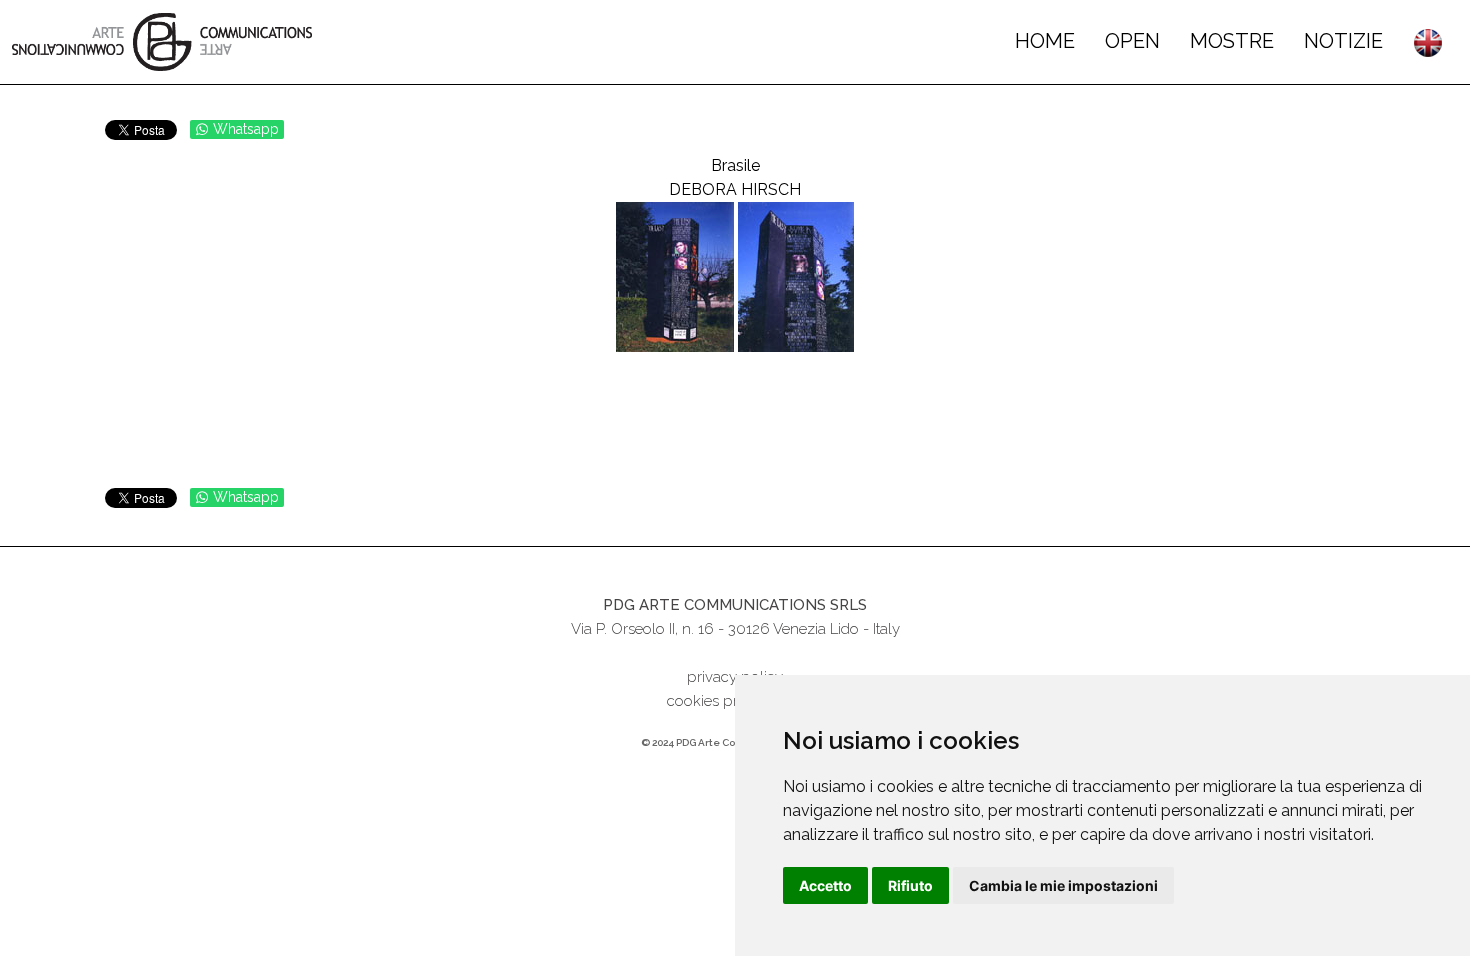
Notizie (1343, 41)
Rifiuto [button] (910, 885)
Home (1045, 41)
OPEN (1132, 41)
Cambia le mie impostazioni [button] (1063, 885)
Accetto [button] (825, 885)
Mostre (1232, 41)
